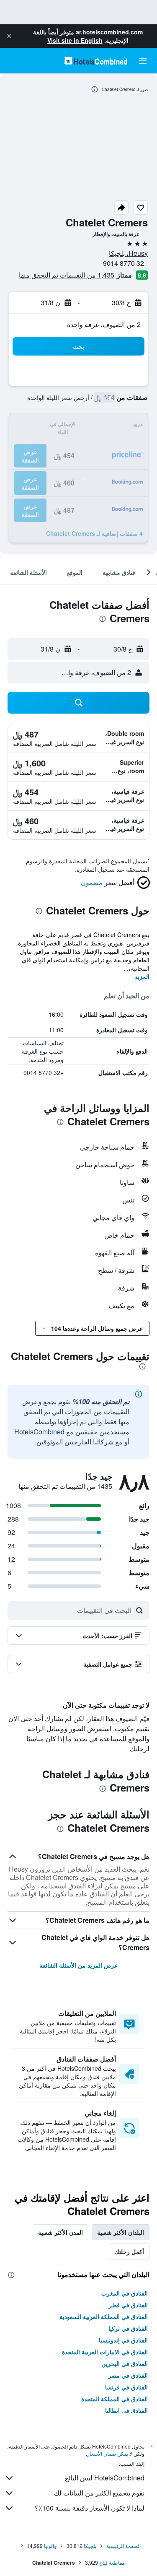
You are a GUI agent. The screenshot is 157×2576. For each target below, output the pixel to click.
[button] (9, 36)
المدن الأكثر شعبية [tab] (60, 2232)
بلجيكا (90, 2546)
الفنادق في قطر (128, 2305)
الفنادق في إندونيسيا (123, 2340)
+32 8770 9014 (125, 263)
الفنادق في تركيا (128, 2328)
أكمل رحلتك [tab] (129, 2251)
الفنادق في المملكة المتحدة (115, 2399)
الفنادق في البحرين (125, 2363)
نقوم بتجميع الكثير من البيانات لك (99, 2493)
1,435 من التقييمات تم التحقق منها (67, 275)
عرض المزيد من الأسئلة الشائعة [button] (78, 1965)
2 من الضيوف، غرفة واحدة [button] (104, 324)
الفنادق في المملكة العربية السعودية (104, 2316)
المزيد (142, 976)
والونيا (50, 2546)
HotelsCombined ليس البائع (105, 2478)
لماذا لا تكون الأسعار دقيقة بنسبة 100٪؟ (90, 2508)
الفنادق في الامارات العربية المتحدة (105, 2352)
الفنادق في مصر (128, 2375)
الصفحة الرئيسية (124, 2546)
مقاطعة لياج (112, 2562)
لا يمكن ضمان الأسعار (110, 2453)
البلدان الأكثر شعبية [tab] (121, 2232)
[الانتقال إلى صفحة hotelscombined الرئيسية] (96, 61)
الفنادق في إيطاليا (126, 2410)
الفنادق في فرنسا (126, 2387)
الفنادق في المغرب (125, 2293)
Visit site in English (75, 40)
